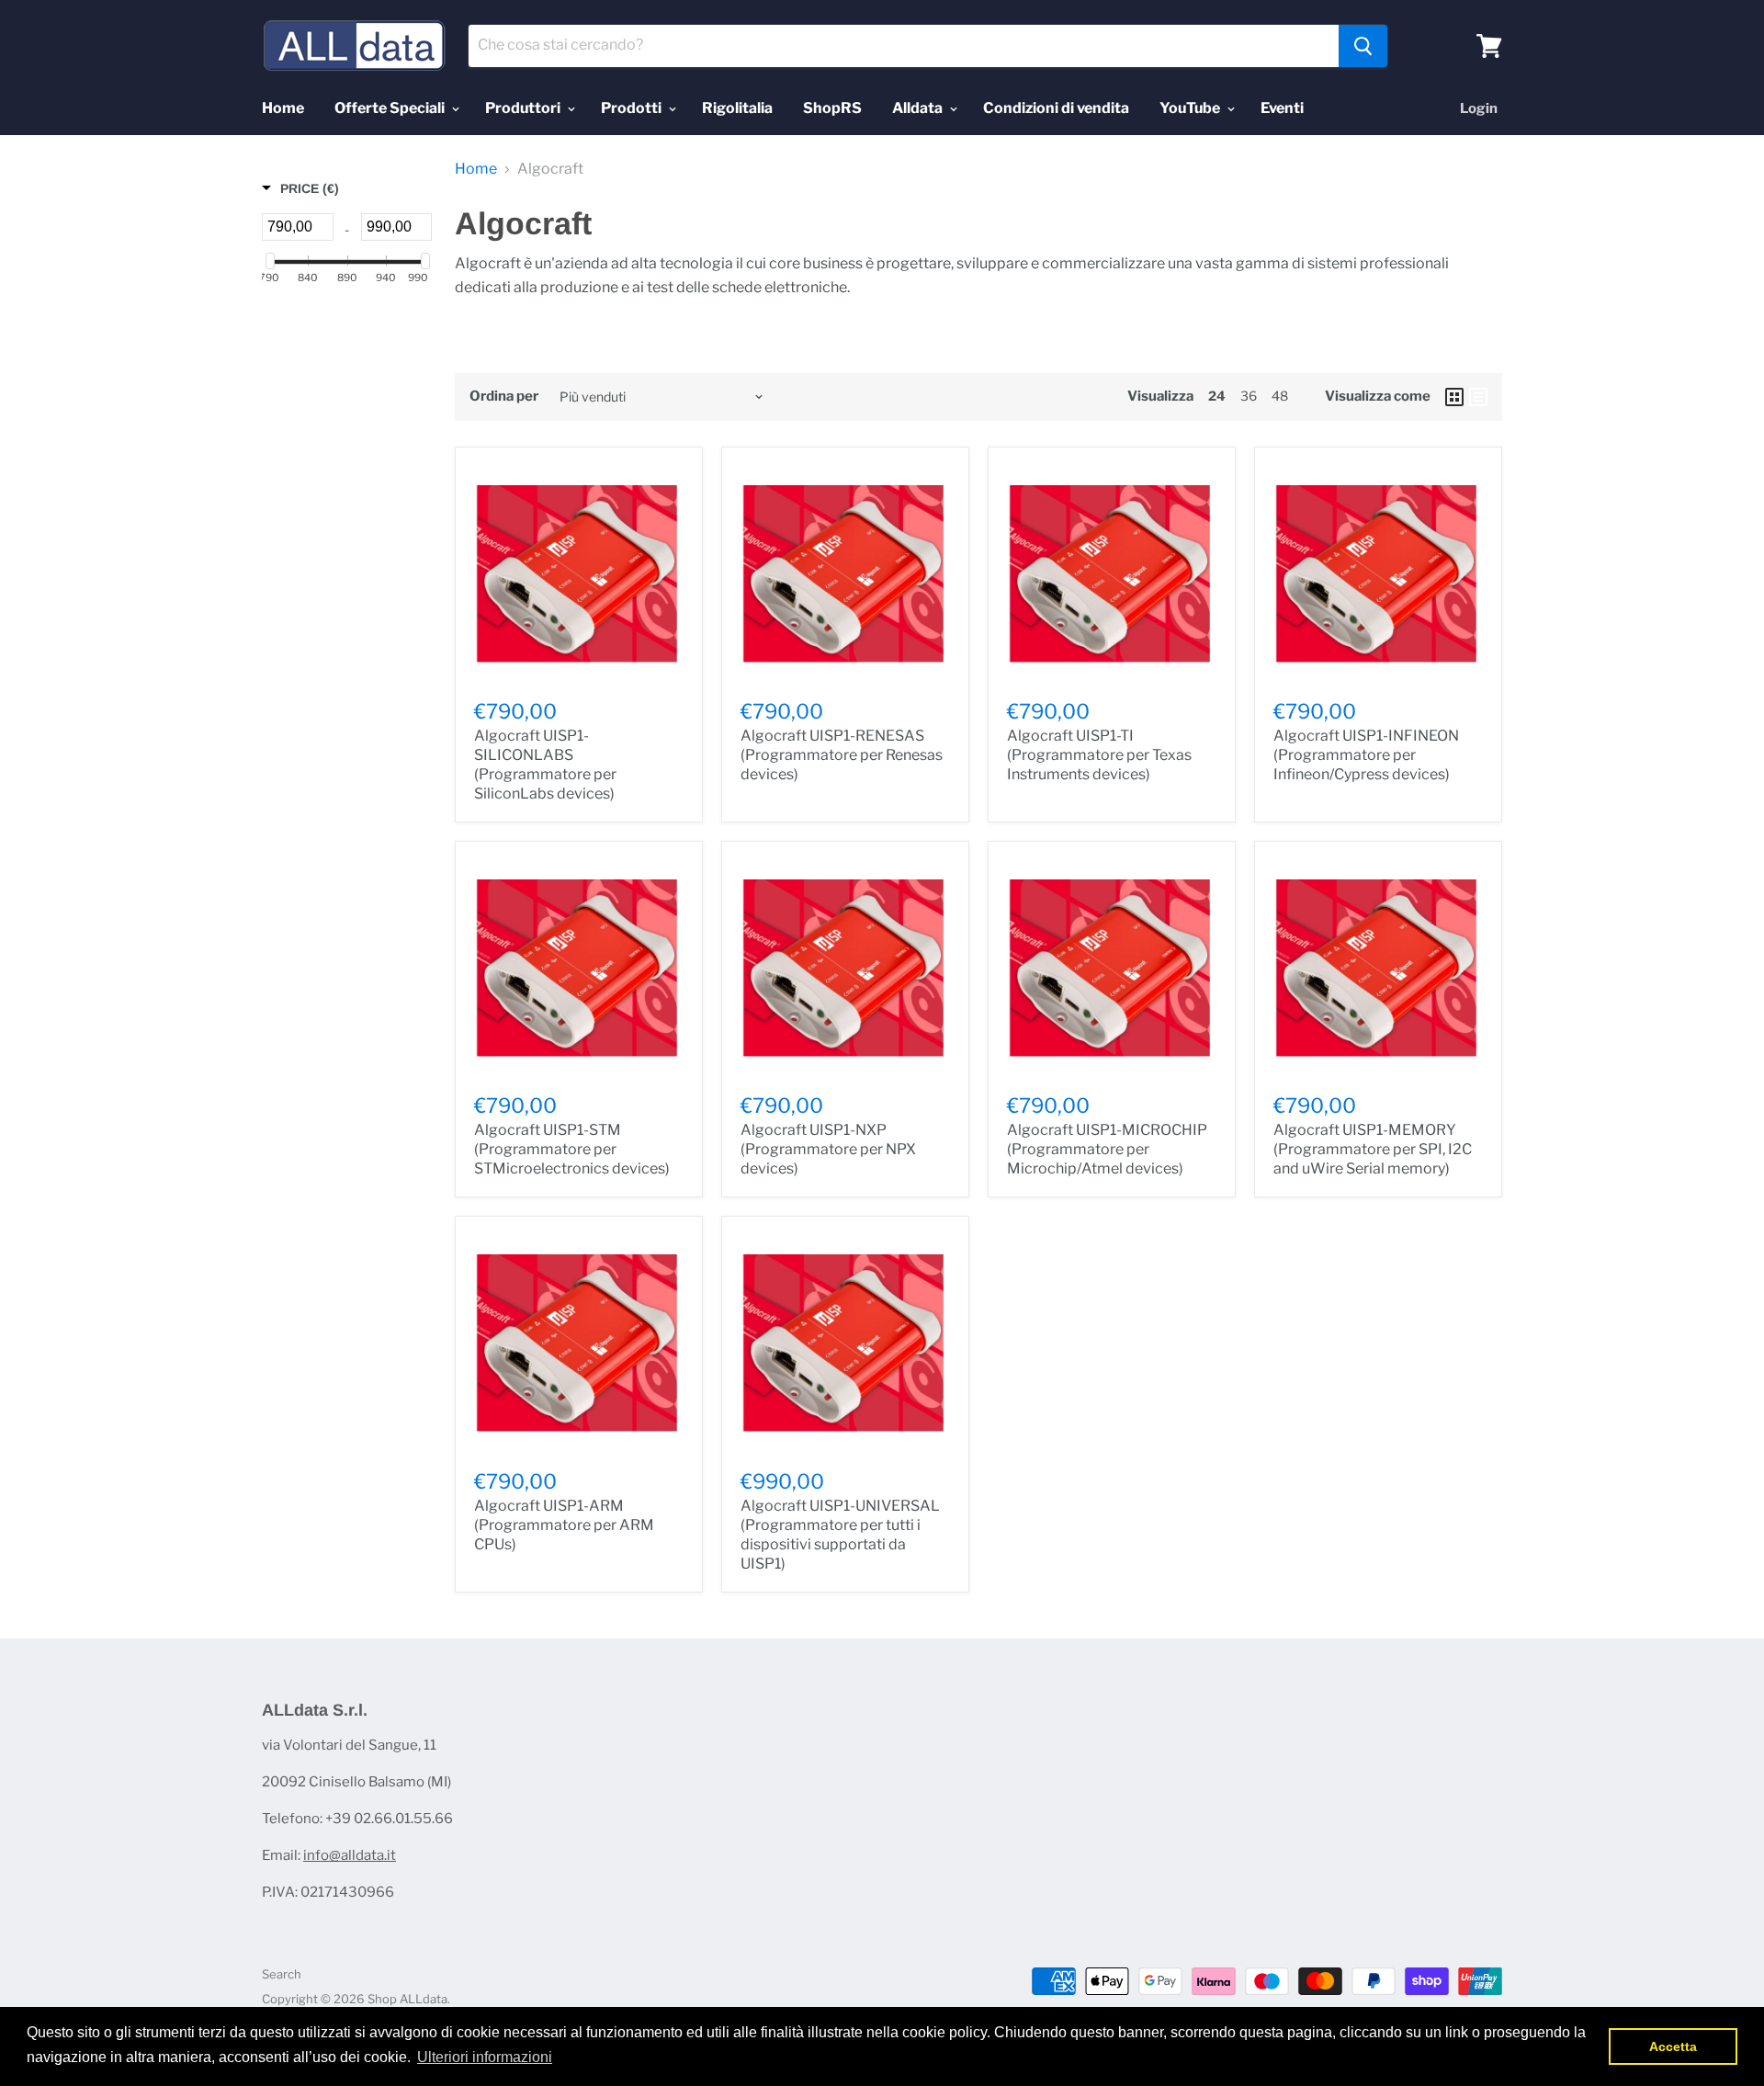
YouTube (1191, 108)
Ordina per (504, 397)
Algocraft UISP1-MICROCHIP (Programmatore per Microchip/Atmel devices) (1107, 1149)
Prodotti (633, 108)
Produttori (524, 108)
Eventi (1282, 108)
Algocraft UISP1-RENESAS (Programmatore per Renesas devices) (842, 755)
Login (1479, 108)
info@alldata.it (350, 1855)
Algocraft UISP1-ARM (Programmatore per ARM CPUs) (564, 1525)
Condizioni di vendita (1056, 108)
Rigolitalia (737, 108)
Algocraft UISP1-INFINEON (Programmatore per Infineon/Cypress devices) (1366, 755)
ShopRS (832, 108)
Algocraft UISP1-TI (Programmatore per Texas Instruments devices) (1099, 755)
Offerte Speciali (391, 108)
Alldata (919, 108)
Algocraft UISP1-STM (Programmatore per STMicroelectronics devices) (572, 1149)
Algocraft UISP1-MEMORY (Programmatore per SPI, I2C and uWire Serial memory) (1373, 1149)
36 (1249, 396)
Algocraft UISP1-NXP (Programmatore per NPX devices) (828, 1149)
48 (1280, 396)
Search (282, 1974)
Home (283, 108)
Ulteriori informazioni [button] (485, 2057)
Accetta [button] (1673, 2046)
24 (1217, 396)
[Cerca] (1363, 46)
